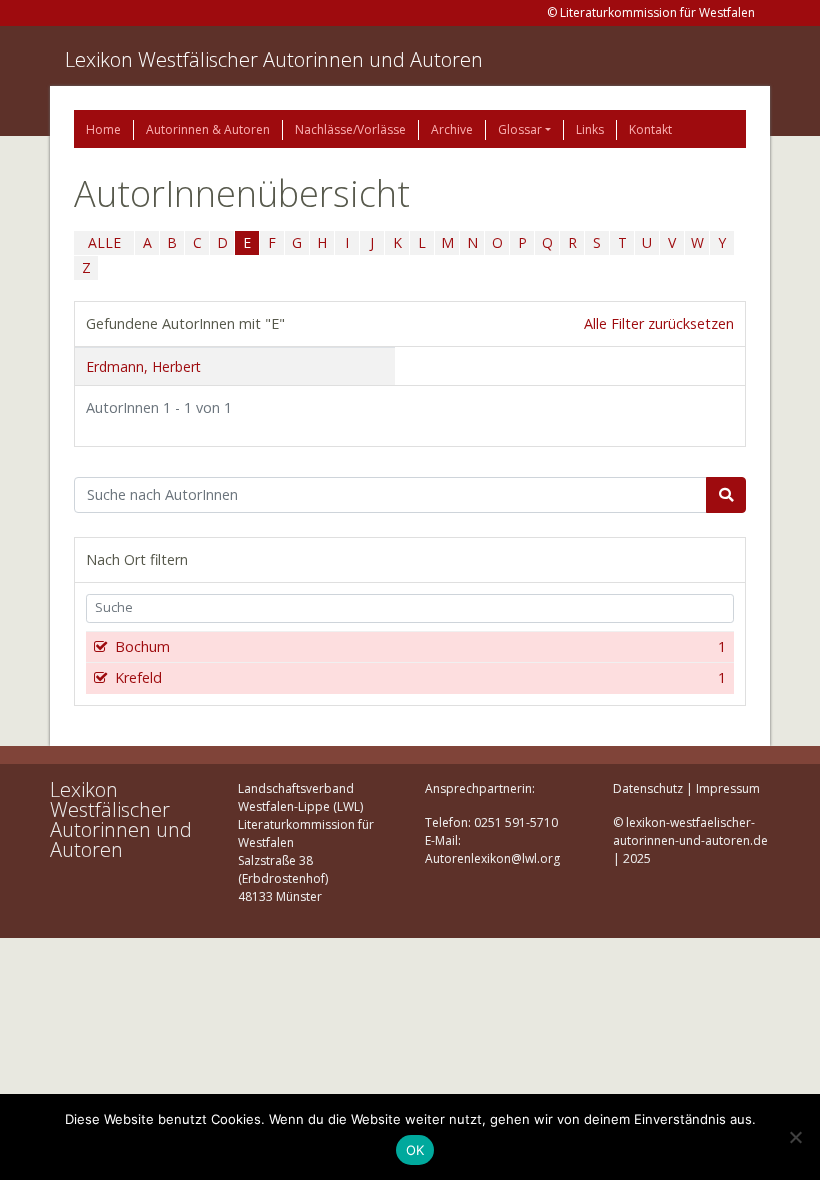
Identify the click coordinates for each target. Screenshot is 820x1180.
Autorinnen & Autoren (208, 129)
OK (415, 1150)
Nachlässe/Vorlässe (350, 129)
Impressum (728, 788)
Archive (452, 129)
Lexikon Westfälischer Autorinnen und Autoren (274, 59)
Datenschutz (648, 788)
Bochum (420, 646)
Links (590, 129)
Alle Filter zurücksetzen (659, 323)
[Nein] (795, 1137)
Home (103, 129)
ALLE (104, 242)
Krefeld (420, 677)
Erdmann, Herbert (143, 366)
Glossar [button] (520, 129)
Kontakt (650, 129)
